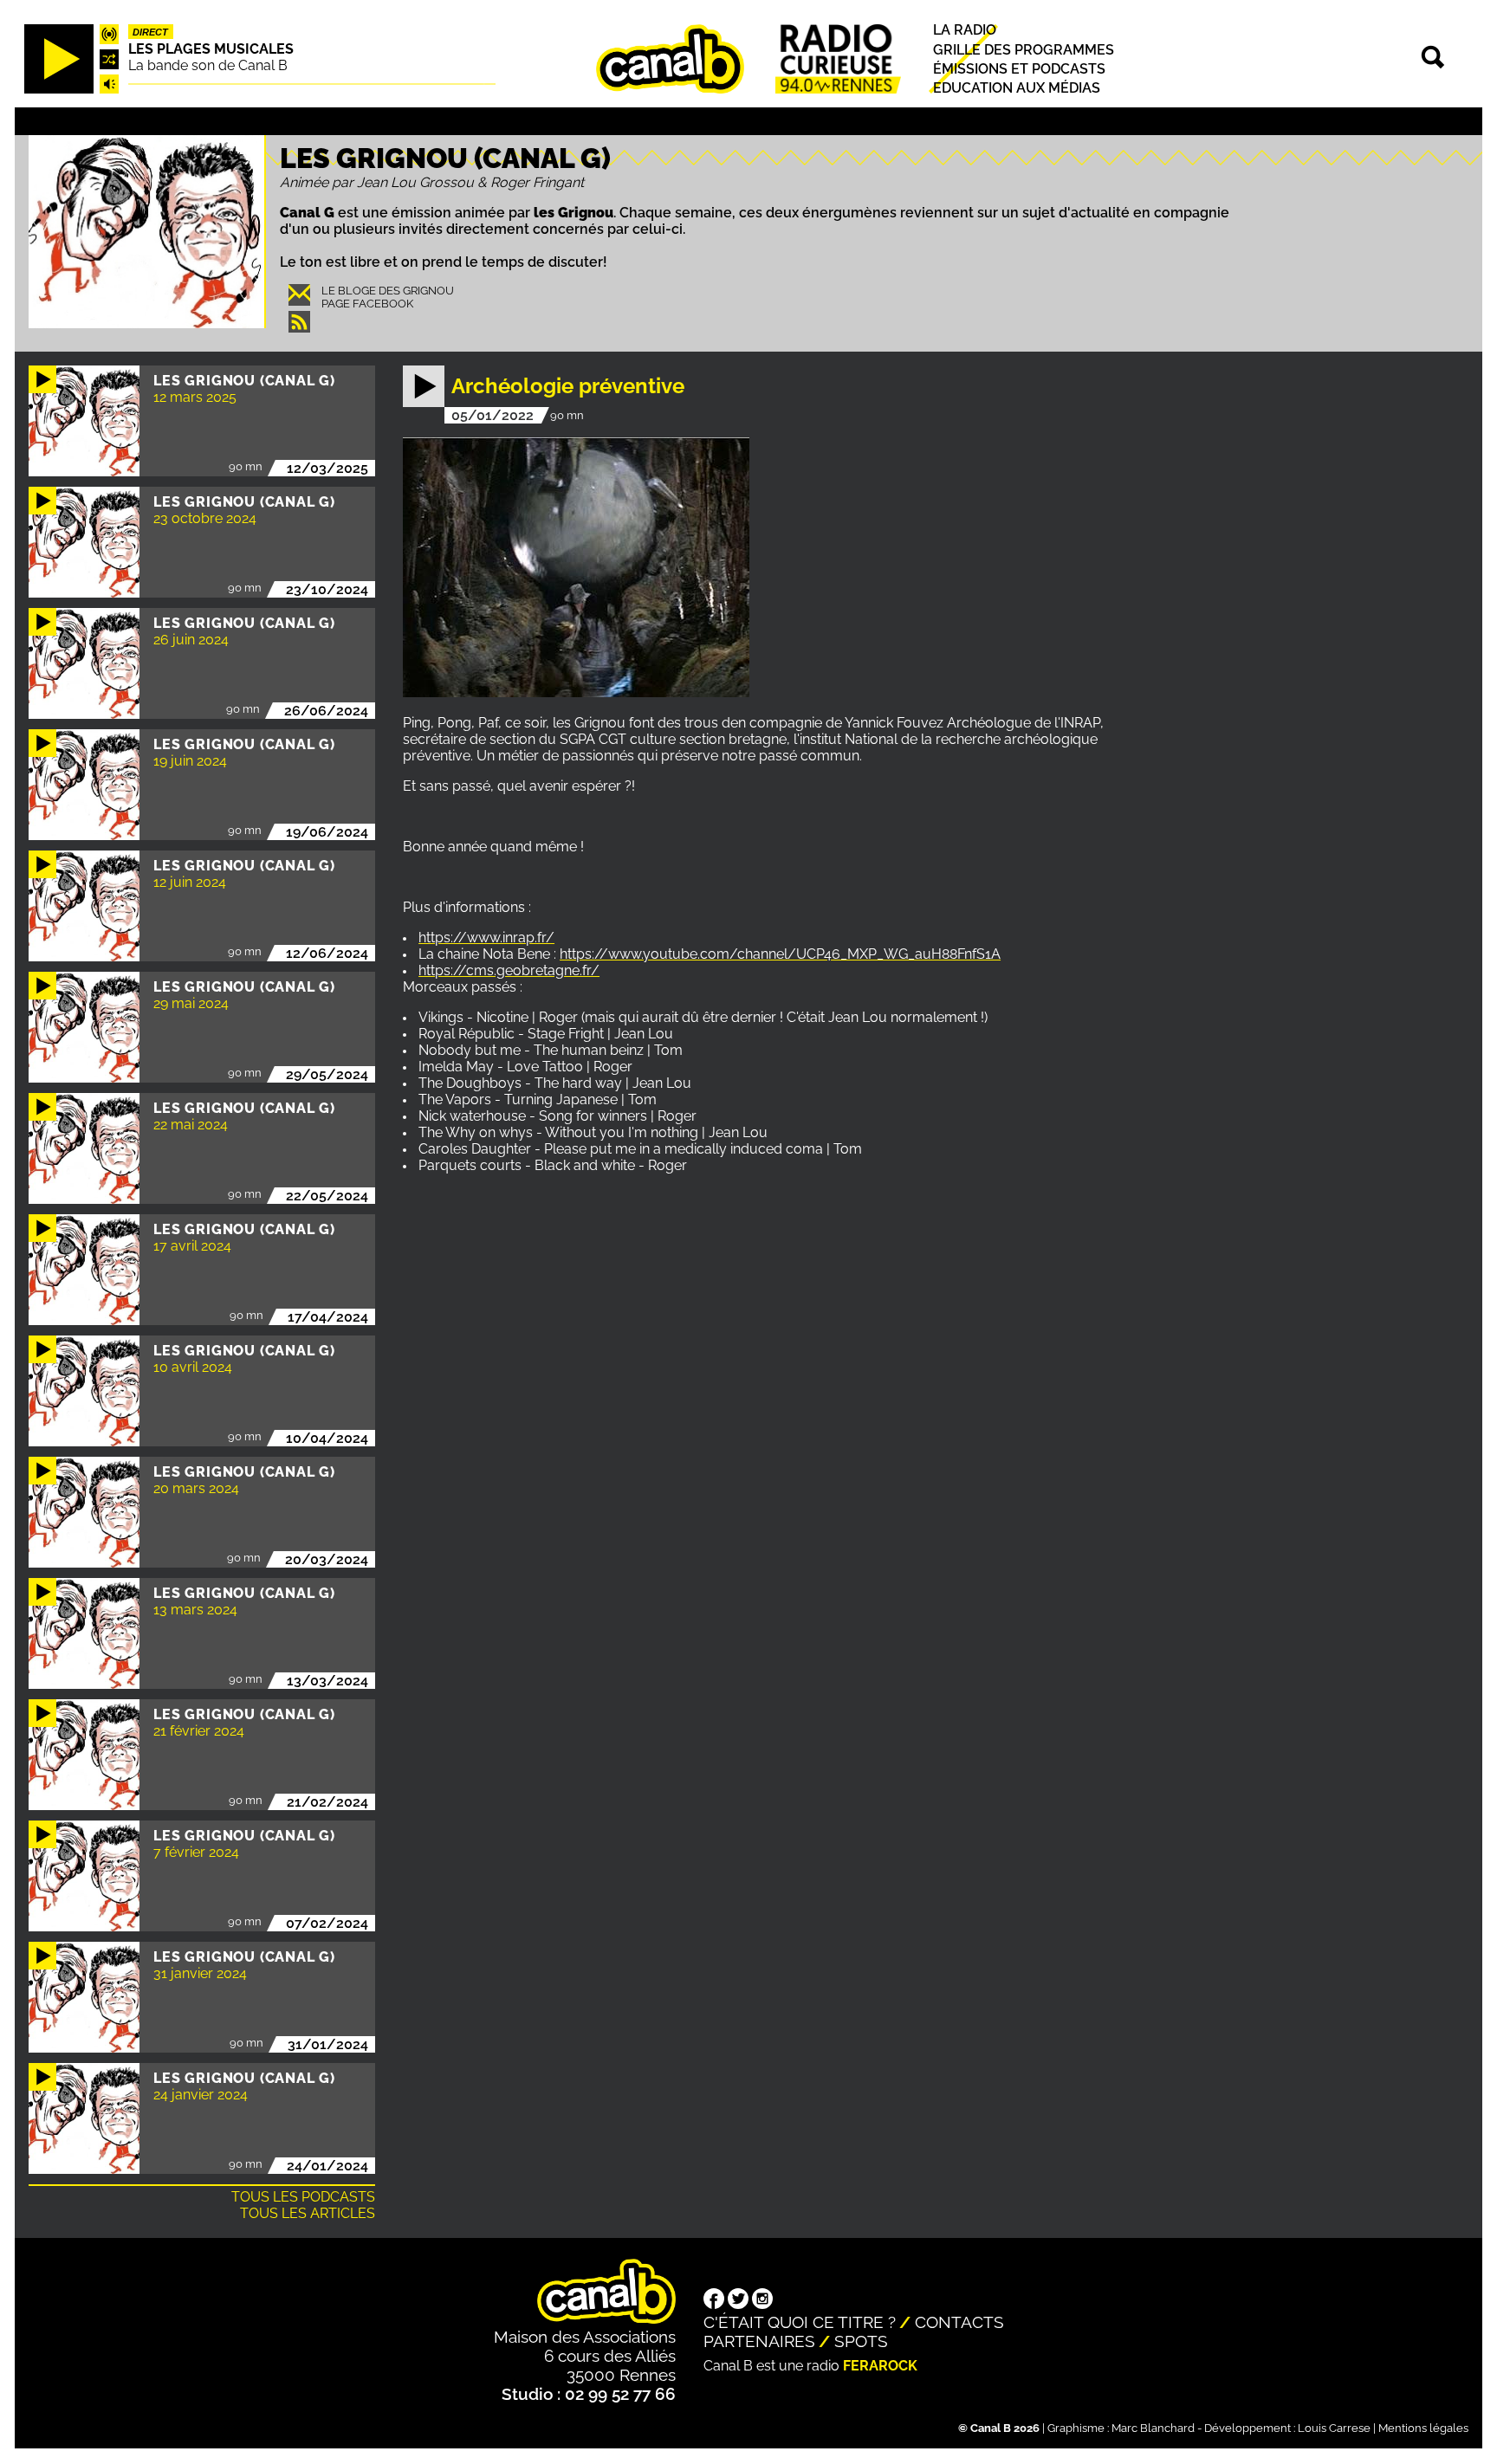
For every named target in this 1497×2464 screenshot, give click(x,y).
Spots (861, 2341)
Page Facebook (367, 304)
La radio (965, 31)
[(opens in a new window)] (714, 2300)
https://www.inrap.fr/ (486, 938)
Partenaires (759, 2341)
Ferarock (880, 2366)
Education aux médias (1017, 88)
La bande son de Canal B (208, 65)
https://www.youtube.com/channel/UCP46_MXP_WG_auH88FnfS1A (780, 954)
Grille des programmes (1024, 50)
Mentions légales (1423, 2428)
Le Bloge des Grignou (388, 291)
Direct (150, 32)
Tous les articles (308, 2213)
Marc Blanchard (1153, 2428)
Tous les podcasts (303, 2197)
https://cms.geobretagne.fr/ (509, 970)
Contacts (959, 2322)
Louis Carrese (1334, 2428)
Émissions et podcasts (1019, 69)
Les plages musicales (211, 49)
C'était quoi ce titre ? (800, 2322)
